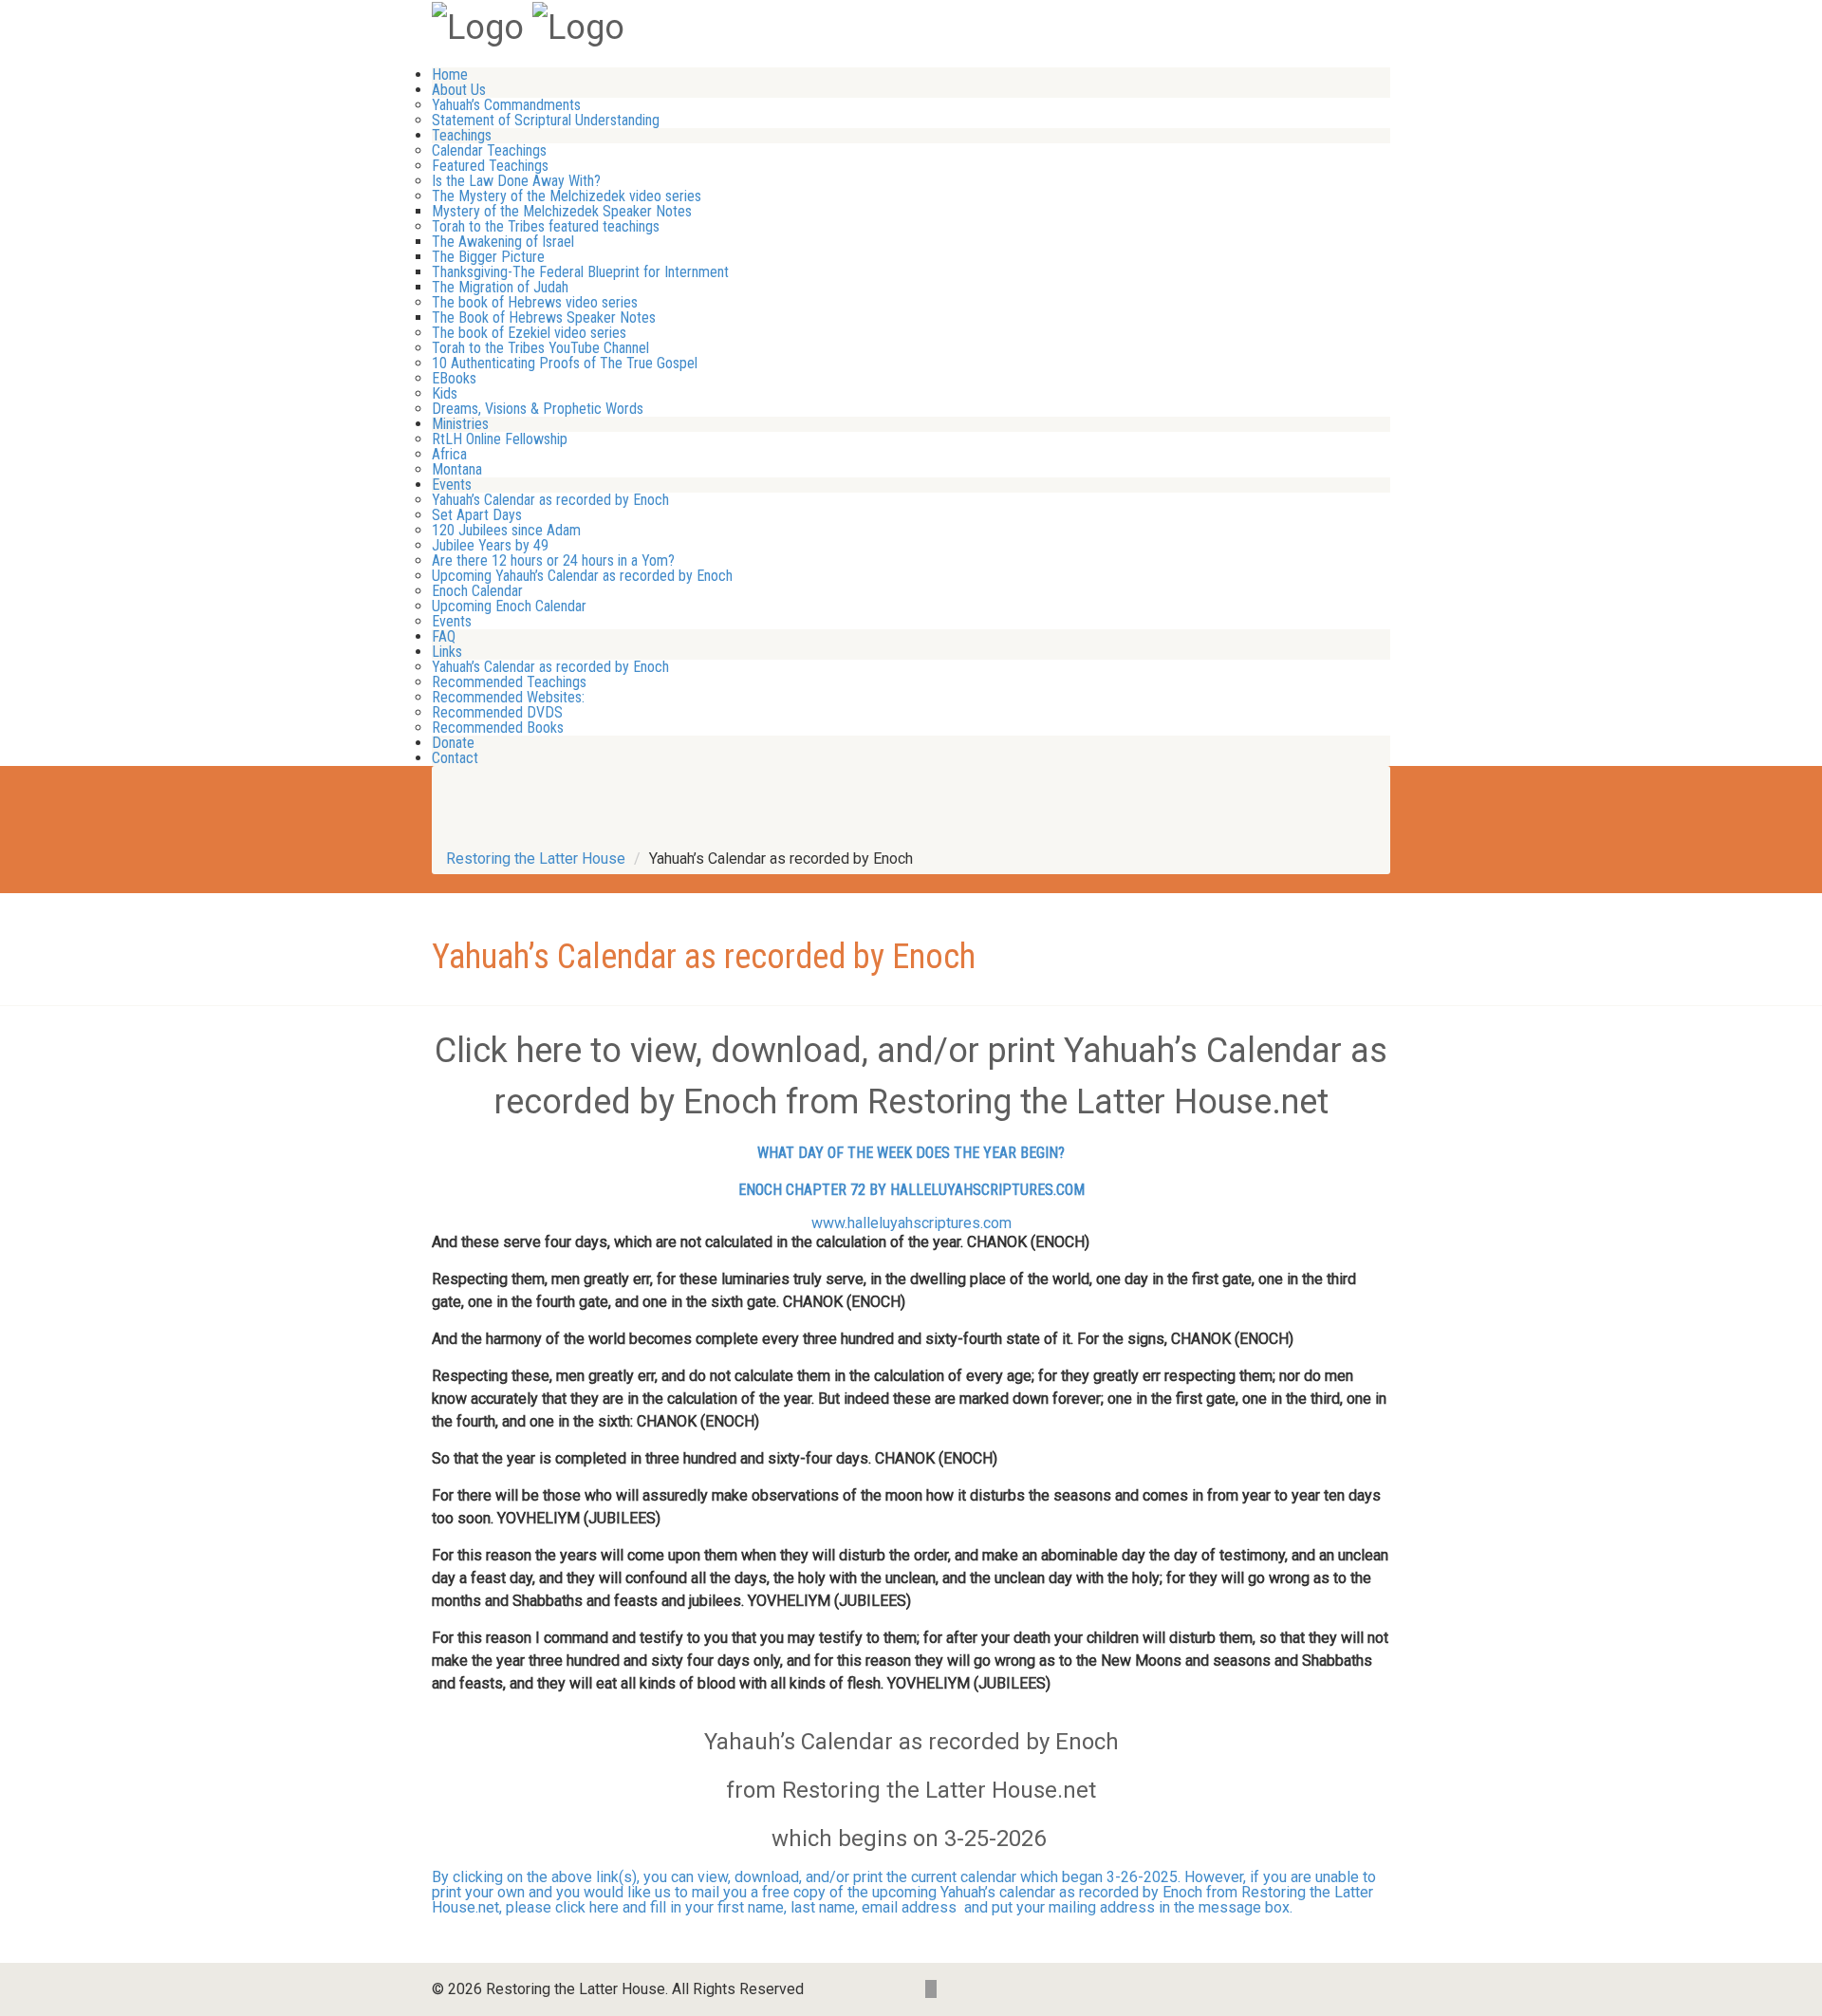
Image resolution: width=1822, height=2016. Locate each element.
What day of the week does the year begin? (911, 1153)
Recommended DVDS (497, 712)
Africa (449, 454)
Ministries (460, 424)
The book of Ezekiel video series (529, 333)
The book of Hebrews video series (535, 302)
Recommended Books (498, 728)
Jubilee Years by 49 (490, 545)
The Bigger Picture (488, 257)
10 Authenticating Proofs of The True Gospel (565, 363)
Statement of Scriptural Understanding (546, 120)
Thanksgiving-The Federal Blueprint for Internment (580, 272)
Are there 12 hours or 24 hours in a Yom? (553, 560)
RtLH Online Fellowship (500, 439)
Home (450, 75)
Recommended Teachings (509, 682)
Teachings (462, 135)
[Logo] (478, 26)
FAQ (444, 636)
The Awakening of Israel (503, 242)
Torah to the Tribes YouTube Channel (540, 348)
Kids (445, 393)
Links (447, 652)
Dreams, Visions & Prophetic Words (538, 409)
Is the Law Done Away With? (516, 181)
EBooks (454, 378)
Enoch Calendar (477, 591)
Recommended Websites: (508, 697)
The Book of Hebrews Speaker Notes (544, 317)
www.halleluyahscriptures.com (911, 1223)
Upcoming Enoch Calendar (509, 606)
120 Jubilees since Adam (506, 530)
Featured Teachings (490, 166)
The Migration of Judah (500, 287)
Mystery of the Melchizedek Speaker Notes (562, 211)
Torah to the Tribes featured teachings (546, 226)
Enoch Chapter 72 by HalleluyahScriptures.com (911, 1190)
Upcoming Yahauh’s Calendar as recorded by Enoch (582, 576)
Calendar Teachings (489, 150)
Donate (453, 743)
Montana (457, 469)
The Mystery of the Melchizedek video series (567, 196)
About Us (459, 90)
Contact (455, 758)
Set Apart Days (477, 515)
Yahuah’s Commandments (506, 105)
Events (452, 485)
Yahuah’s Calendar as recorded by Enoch (550, 500)
